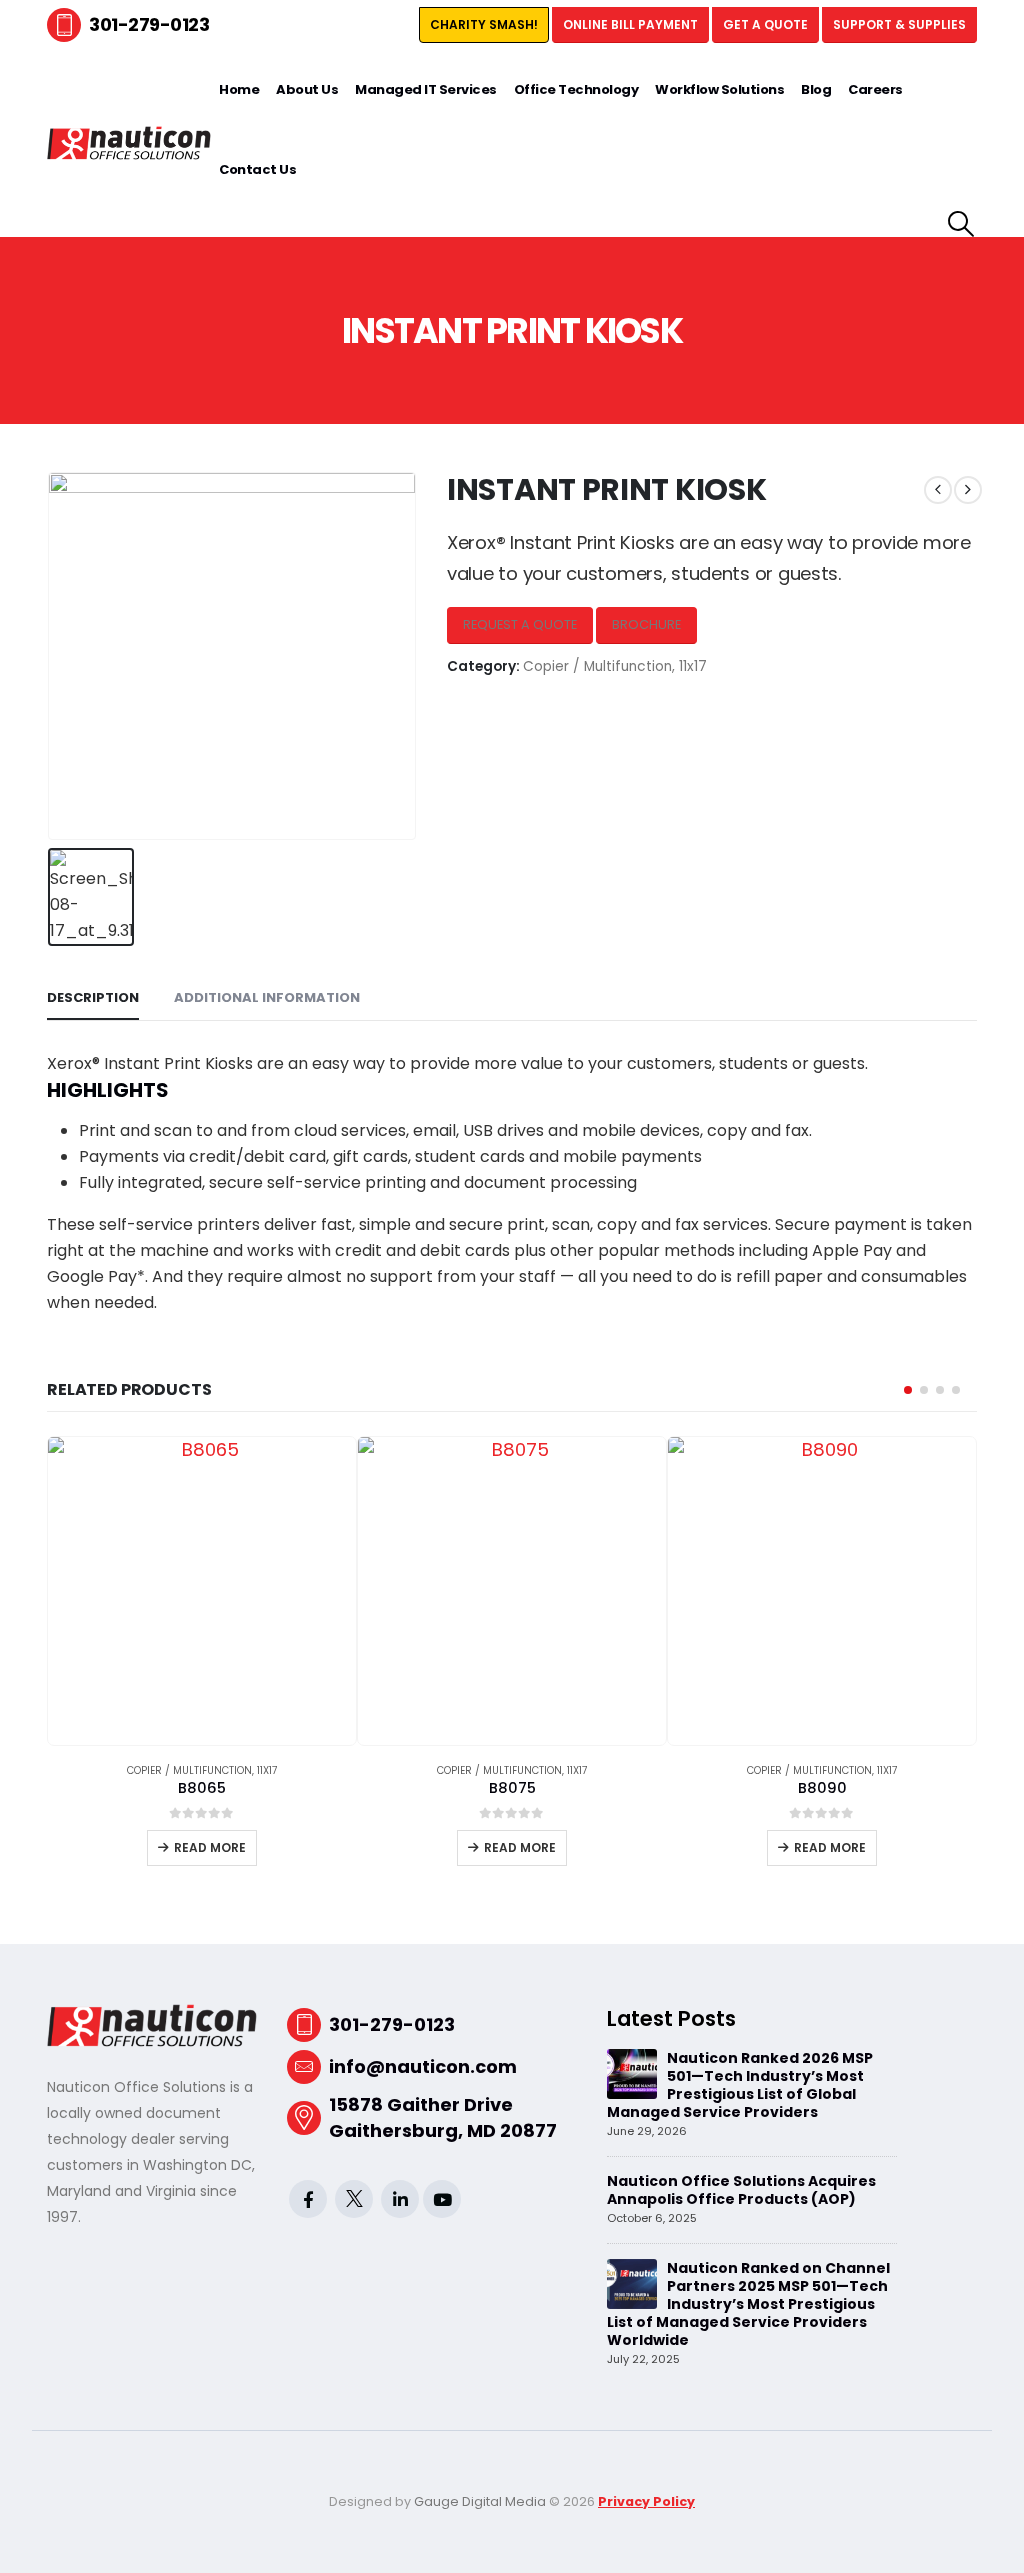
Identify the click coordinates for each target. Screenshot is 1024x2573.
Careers (875, 89)
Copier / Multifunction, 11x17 (615, 666)
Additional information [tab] (267, 997)
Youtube (442, 2199)
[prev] (938, 490)
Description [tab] (93, 997)
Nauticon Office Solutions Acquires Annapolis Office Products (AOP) (741, 2190)
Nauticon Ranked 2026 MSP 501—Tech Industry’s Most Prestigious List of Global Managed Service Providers (740, 2085)
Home (239, 89)
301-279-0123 (149, 24)
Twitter (354, 2199)
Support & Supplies (899, 24)
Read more (210, 1847)
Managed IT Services (426, 89)
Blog (816, 89)
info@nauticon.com (423, 2066)
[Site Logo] (129, 143)
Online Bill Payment (630, 24)
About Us (307, 89)
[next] (968, 490)
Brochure (646, 624)
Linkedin (400, 2199)
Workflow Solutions (719, 89)
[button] (961, 224)
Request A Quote (520, 624)
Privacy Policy (646, 2501)
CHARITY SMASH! (484, 24)
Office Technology (576, 89)
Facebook (308, 2199)
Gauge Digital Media (480, 2501)
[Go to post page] (632, 2073)
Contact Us (257, 169)
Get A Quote (765, 24)
